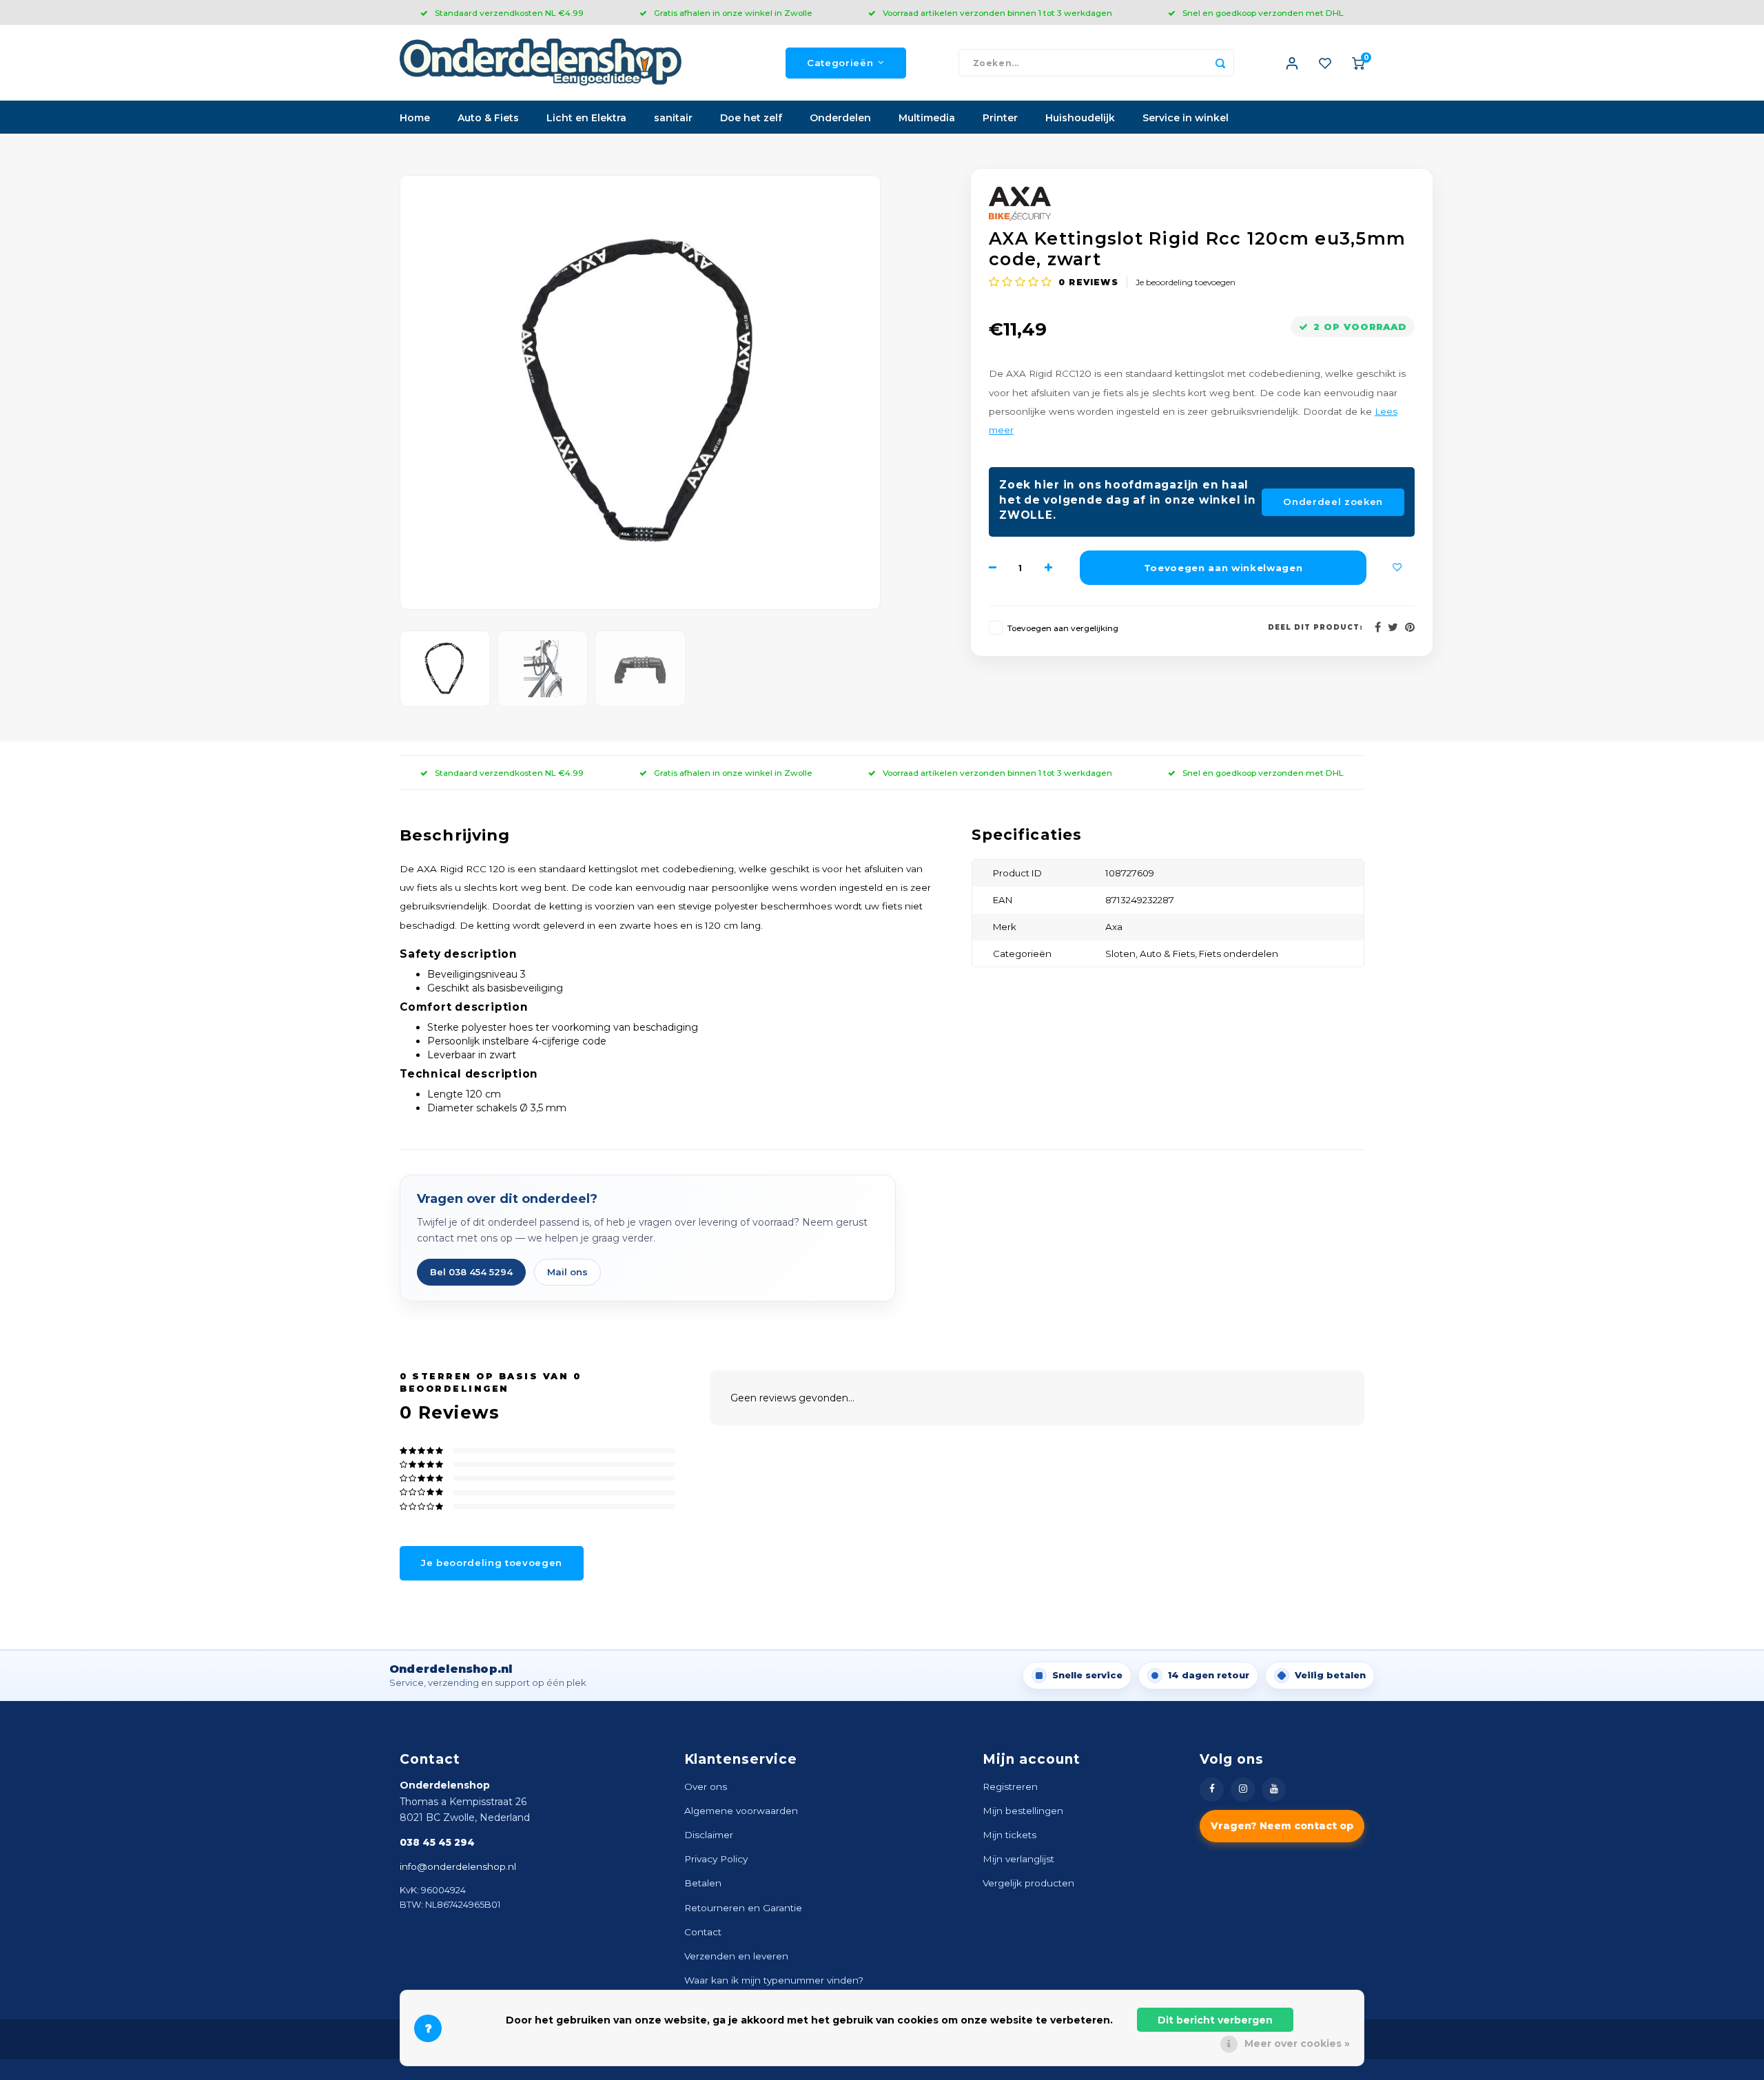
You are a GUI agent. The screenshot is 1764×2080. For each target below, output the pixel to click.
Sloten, (1122, 954)
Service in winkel (1186, 118)
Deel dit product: (1315, 627)
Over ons (706, 1786)
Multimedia (927, 118)
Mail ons (567, 1272)
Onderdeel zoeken (1333, 502)
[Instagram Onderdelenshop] (1243, 1790)
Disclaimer (709, 1835)
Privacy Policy (716, 1859)
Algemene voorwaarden (741, 1811)
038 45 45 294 (437, 1842)
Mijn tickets (1009, 1835)
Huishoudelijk (1080, 118)
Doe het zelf (751, 118)
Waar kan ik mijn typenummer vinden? (774, 1980)
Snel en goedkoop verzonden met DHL (1263, 13)
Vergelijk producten (1028, 1883)
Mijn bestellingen (1023, 1811)
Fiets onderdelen (1239, 954)
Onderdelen (840, 118)
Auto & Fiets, (1169, 954)
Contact (703, 1932)
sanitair (673, 118)
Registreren (1010, 1786)
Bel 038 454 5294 (471, 1272)
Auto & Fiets (488, 118)
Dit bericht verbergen (1215, 2020)
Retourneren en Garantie (743, 1908)
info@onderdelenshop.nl (458, 1866)
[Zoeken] (1220, 63)
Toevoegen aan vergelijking (1063, 628)
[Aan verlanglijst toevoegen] (1397, 568)
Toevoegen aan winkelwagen (1223, 568)
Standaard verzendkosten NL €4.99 (509, 13)
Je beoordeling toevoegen (1186, 282)
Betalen (703, 1883)
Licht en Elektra (586, 118)
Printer (1000, 118)
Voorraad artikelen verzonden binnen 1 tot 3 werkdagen (997, 13)
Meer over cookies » (1297, 2043)
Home (415, 118)
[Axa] (1202, 204)
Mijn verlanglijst (1018, 1859)
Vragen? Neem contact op (1282, 1826)
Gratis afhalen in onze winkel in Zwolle (733, 13)
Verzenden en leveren (736, 1956)
